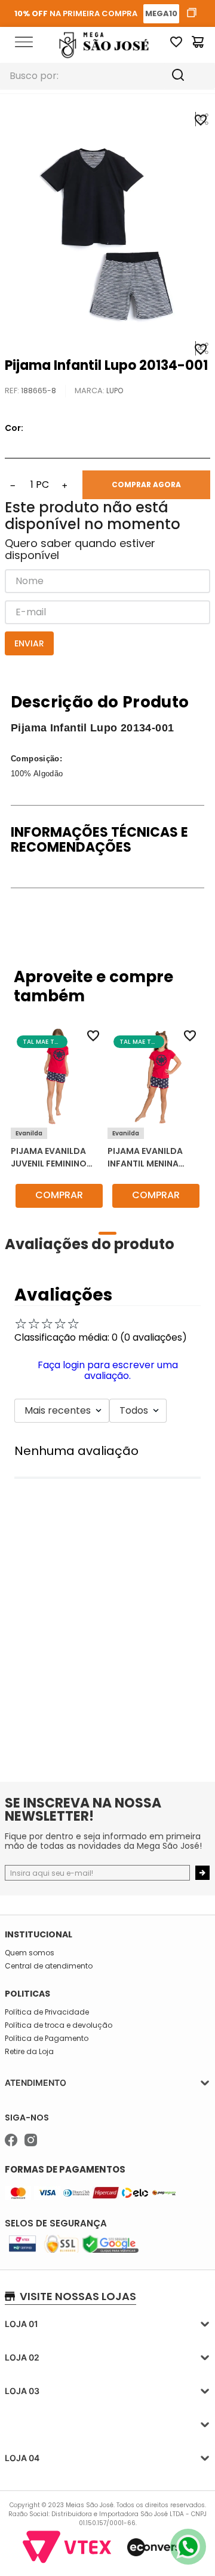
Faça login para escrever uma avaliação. (108, 1370)
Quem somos (30, 1953)
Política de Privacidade (47, 2012)
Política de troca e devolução (59, 2025)
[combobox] (107, 76)
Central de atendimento (49, 1966)
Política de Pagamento (47, 2039)
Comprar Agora (146, 484)
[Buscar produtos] (189, 76)
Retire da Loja (29, 2052)
